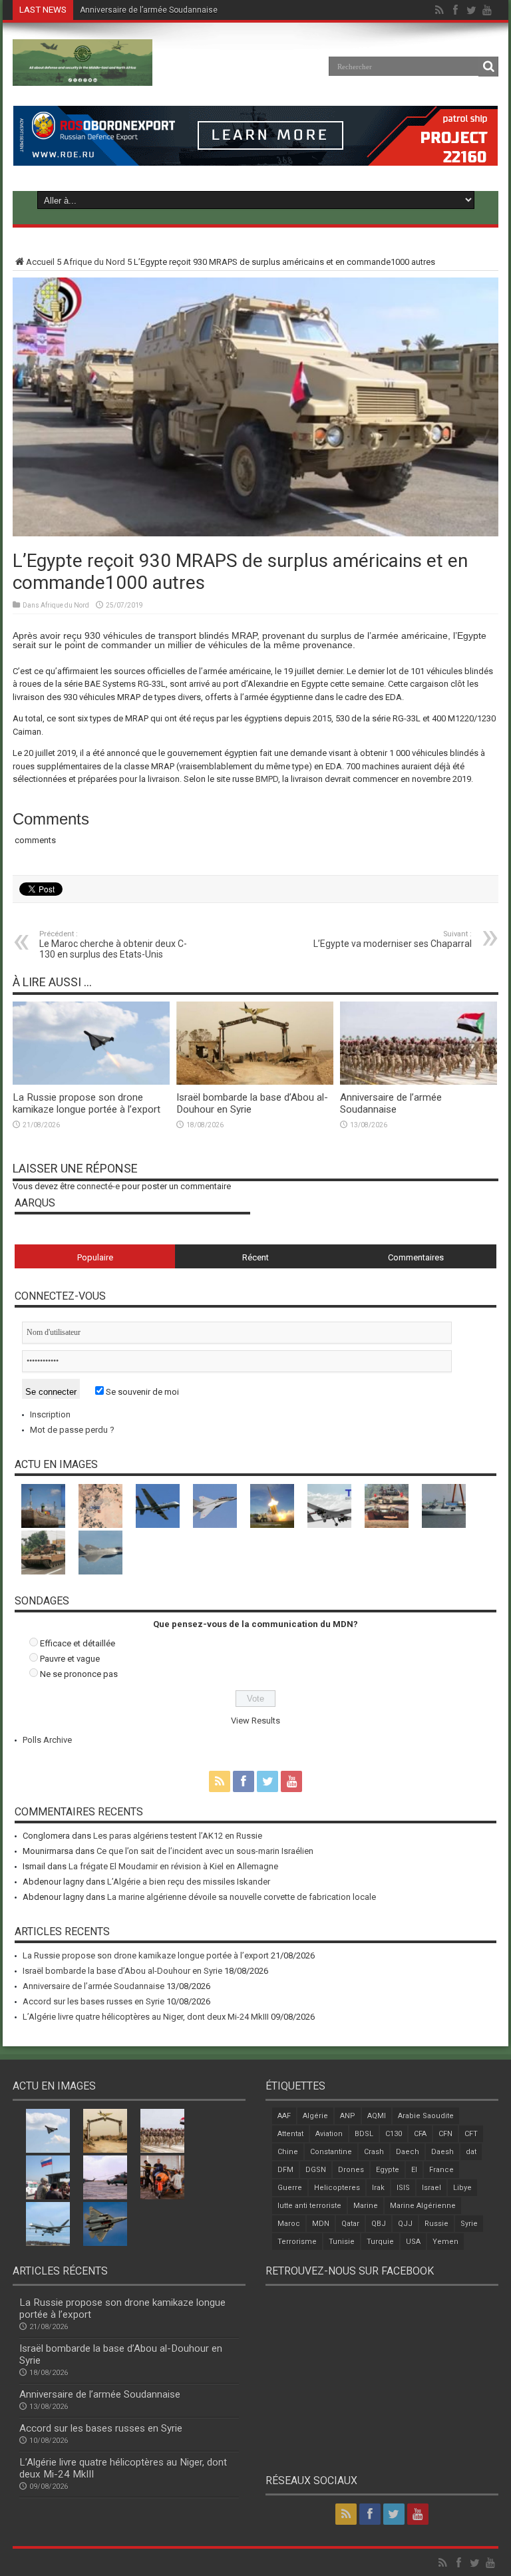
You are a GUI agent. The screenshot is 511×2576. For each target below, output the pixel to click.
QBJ (379, 2224)
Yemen (445, 2242)
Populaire (95, 1257)
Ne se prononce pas (79, 1674)
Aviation (329, 2134)
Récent (255, 1257)
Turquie (380, 2242)
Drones (351, 2170)
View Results (255, 1721)
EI (414, 2170)
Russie (436, 2224)
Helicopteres (337, 2188)
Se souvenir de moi (141, 1392)
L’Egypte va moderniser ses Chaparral (393, 939)
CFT (471, 2134)
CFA (420, 2134)
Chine (288, 2152)
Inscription (50, 1414)
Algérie (315, 2116)
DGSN (316, 2170)
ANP (348, 2116)
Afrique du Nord (94, 262)
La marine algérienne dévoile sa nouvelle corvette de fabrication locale (242, 1897)
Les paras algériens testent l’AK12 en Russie (178, 1836)
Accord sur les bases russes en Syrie (93, 2001)
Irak (378, 2188)
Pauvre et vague (70, 1659)
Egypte (388, 2170)
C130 (394, 2134)
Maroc (289, 2224)
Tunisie (342, 2242)
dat (471, 2152)
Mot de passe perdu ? (72, 1430)
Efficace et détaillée (78, 1643)
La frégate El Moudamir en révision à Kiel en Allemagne (173, 1866)
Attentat (290, 2134)
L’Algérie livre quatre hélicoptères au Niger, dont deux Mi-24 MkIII (146, 2017)
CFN (445, 2134)
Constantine (331, 2152)
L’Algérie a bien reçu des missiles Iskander (189, 1882)
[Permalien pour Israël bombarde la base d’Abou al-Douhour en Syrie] (255, 1082)
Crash (374, 2152)
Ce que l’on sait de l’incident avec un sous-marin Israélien (205, 1851)
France (441, 2170)
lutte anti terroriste (309, 2206)
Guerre (290, 2188)
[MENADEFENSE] (83, 76)
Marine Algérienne (423, 2206)
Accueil (40, 262)
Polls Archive (47, 1740)
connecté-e (98, 1186)
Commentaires (416, 1257)
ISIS (403, 2188)
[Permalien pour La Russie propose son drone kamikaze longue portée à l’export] (91, 1082)
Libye (462, 2188)
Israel (431, 2188)
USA (413, 2242)
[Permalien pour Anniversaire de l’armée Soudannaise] (419, 1082)
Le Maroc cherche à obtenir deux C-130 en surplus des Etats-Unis (113, 945)
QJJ (405, 2224)
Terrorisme (297, 2242)
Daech (408, 2152)
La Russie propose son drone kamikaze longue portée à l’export (86, 1103)
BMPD (267, 779)
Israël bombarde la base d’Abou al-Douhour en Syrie (122, 1971)
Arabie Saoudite (426, 2116)
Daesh (442, 2152)
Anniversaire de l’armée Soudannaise (149, 10)
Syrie (469, 2224)
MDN (321, 2224)
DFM (285, 2170)
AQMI (377, 2116)
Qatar (350, 2224)
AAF (284, 2116)
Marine (366, 2206)
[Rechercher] (488, 67)
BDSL (364, 2134)
